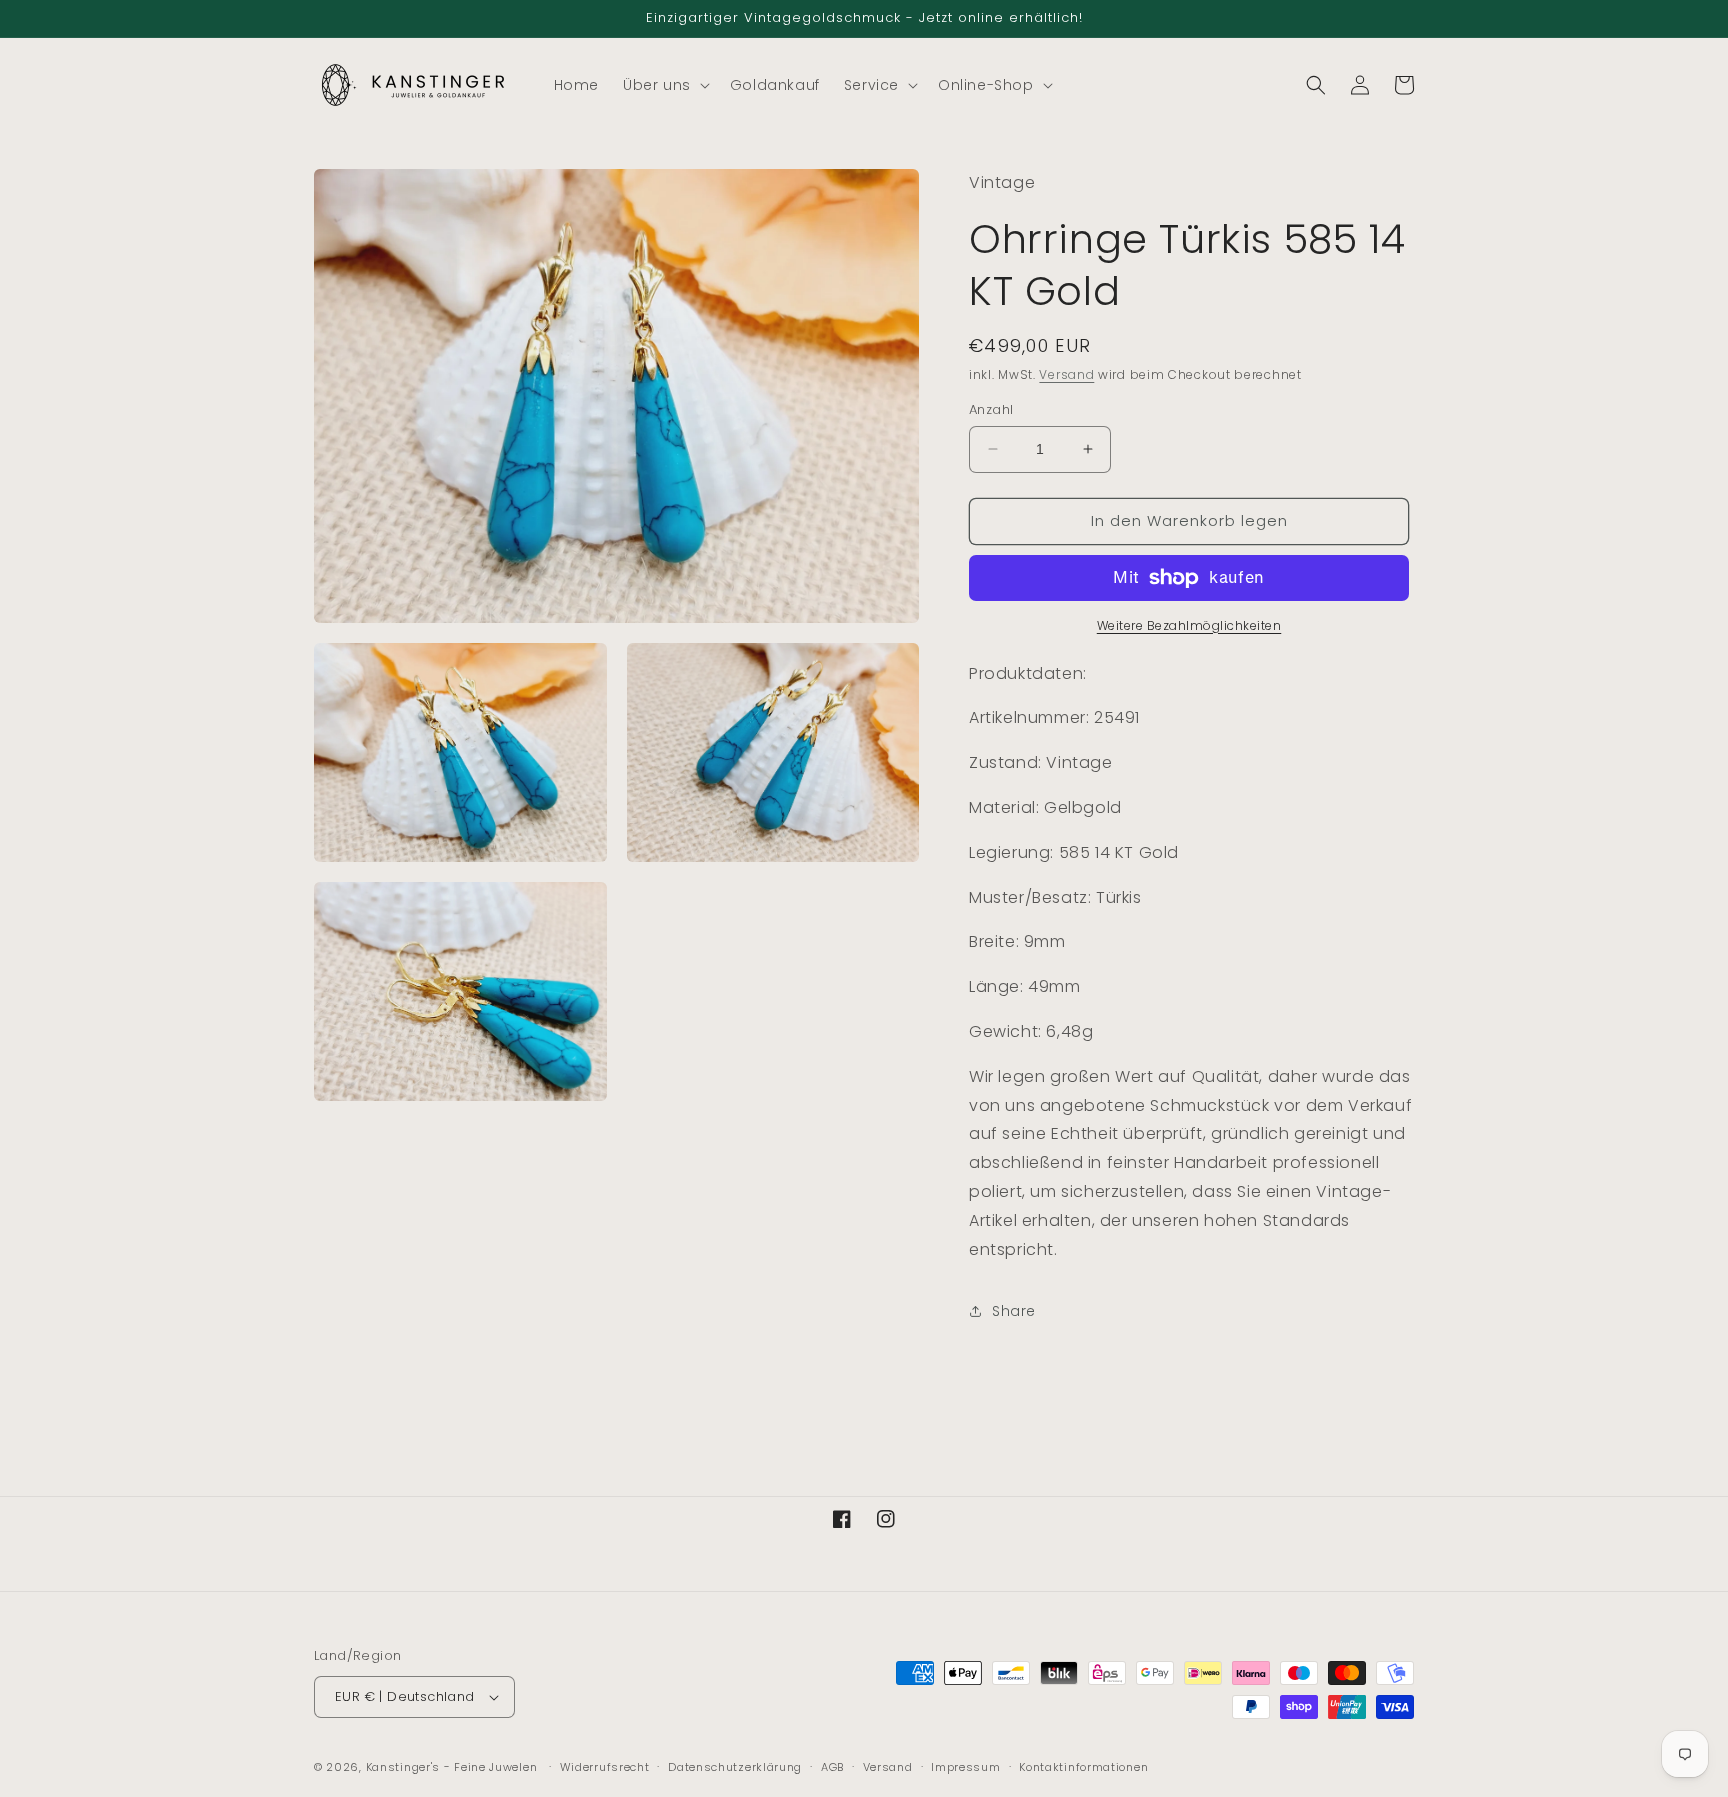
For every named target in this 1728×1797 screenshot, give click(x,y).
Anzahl (991, 409)
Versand (1066, 374)
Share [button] (1014, 1311)
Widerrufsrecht (605, 1767)
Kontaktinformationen (1083, 1767)
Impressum (965, 1767)
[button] (664, 85)
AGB (832, 1767)
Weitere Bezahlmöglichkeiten (1189, 625)
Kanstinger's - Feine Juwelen (452, 1767)
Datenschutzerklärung (735, 1767)
